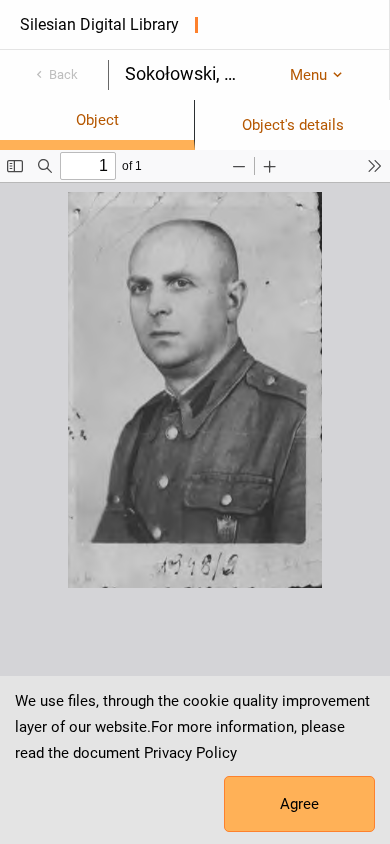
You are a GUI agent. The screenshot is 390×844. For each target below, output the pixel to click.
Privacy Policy (190, 753)
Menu (308, 75)
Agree (299, 804)
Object (97, 120)
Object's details (293, 125)
